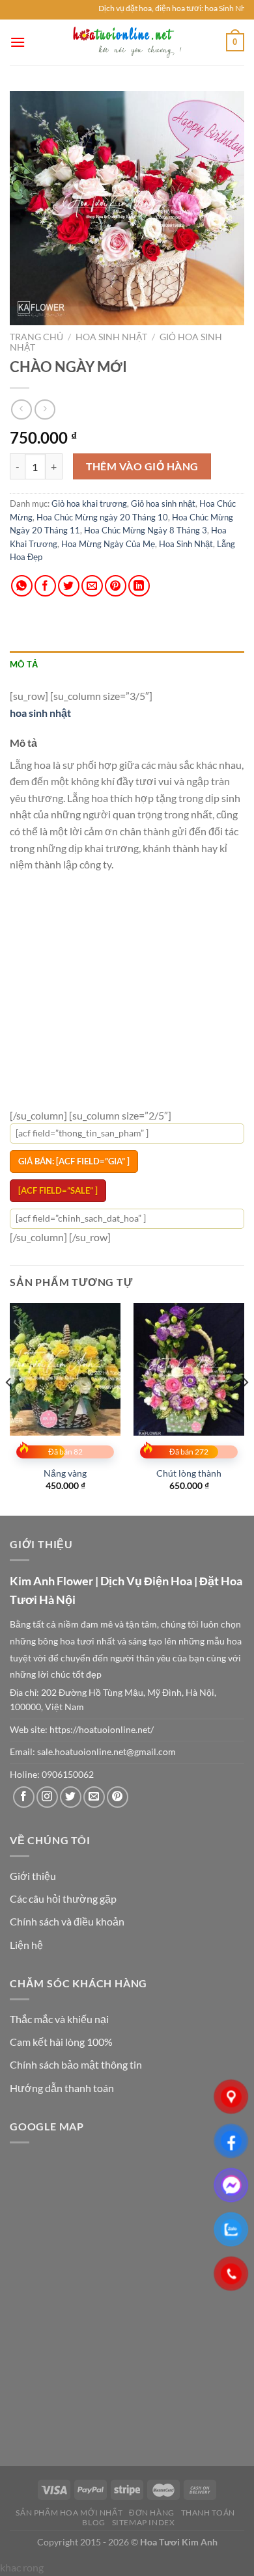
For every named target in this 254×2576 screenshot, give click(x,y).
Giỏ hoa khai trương (89, 503)
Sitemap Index (144, 2522)
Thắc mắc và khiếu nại (59, 2019)
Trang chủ (36, 337)
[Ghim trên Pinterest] (116, 586)
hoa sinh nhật (40, 713)
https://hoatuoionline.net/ (102, 1730)
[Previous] (9, 1408)
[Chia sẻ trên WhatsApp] (22, 586)
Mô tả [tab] (24, 664)
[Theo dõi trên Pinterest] (118, 1797)
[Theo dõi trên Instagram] (47, 1797)
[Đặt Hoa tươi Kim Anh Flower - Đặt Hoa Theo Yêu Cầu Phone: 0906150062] (127, 42)
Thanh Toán (208, 2513)
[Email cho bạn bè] (92, 586)
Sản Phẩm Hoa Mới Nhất (69, 2513)
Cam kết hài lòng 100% (61, 2042)
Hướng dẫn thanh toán (62, 2088)
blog (93, 2522)
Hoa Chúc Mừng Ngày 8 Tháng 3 (146, 530)
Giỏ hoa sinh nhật (163, 503)
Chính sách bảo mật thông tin (76, 2064)
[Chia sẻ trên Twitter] (69, 586)
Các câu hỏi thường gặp (63, 1898)
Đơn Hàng (152, 2513)
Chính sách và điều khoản (67, 1921)
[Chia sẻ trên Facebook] (45, 586)
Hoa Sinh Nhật (111, 337)
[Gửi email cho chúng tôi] (94, 1797)
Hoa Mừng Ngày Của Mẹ (108, 544)
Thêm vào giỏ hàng (142, 466)
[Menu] (18, 42)
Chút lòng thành (189, 1473)
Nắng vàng (65, 1473)
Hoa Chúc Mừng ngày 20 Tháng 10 (102, 517)
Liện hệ (26, 1945)
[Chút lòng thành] (189, 1369)
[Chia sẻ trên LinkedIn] (139, 586)
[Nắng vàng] (65, 1369)
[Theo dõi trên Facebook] (24, 1797)
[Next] (245, 1408)
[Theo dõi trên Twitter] (71, 1797)
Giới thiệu (33, 1876)
